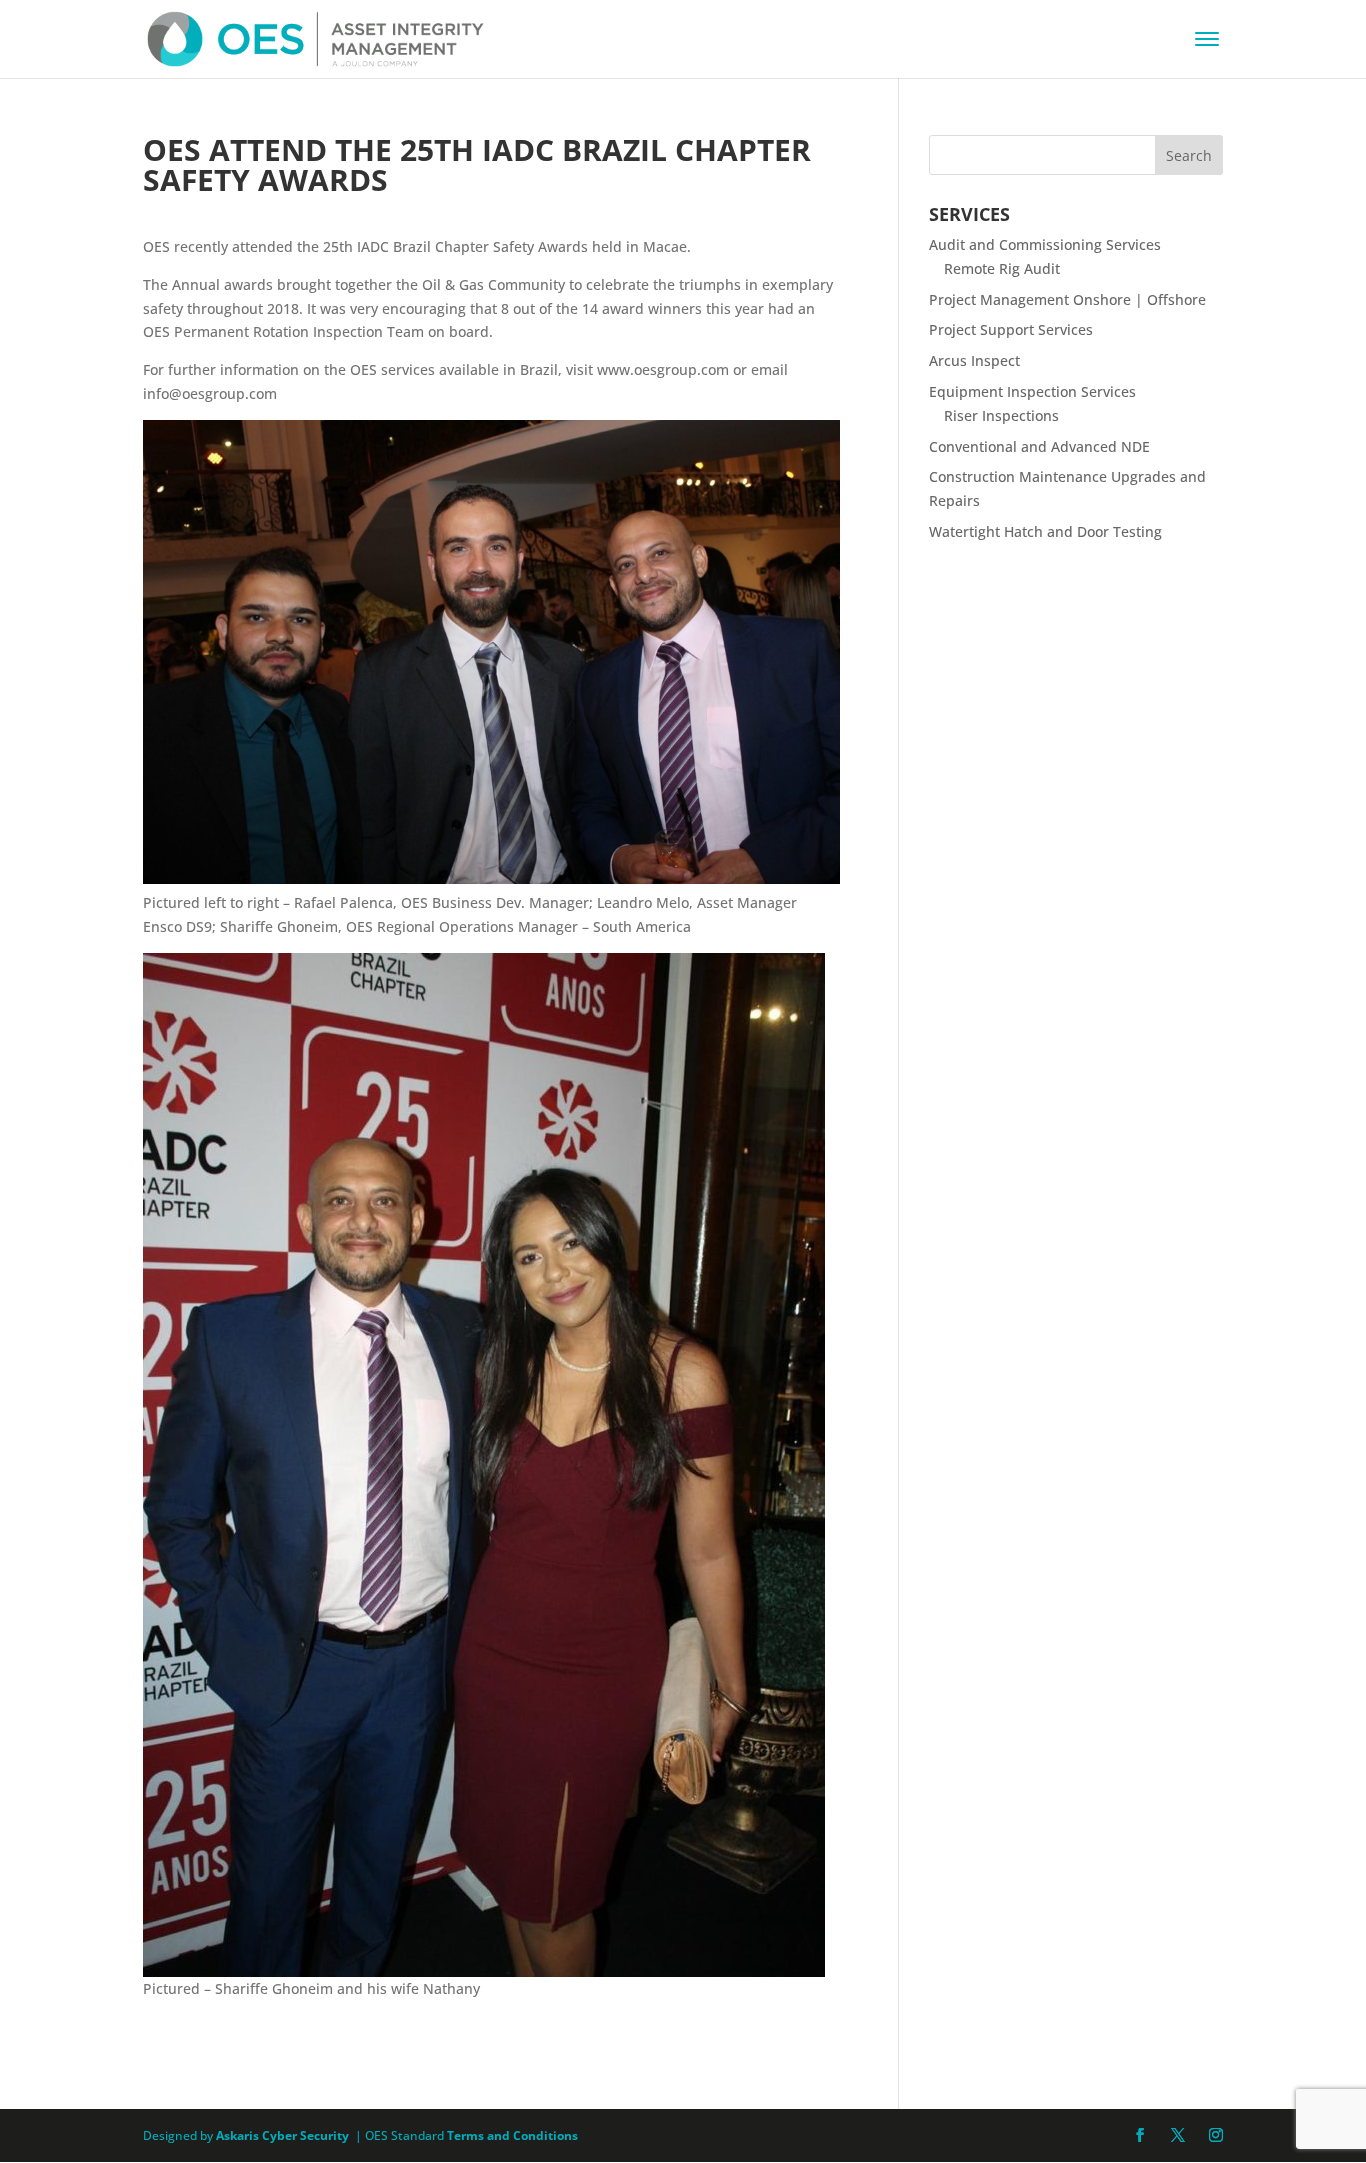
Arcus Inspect (974, 360)
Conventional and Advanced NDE (1039, 446)
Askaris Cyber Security (281, 2135)
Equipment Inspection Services (1032, 391)
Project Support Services (1011, 329)
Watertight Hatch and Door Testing (1045, 531)
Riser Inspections (1001, 415)
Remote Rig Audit (1002, 268)
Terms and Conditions (512, 2135)
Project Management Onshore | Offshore (1067, 299)
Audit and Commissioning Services (1045, 244)
